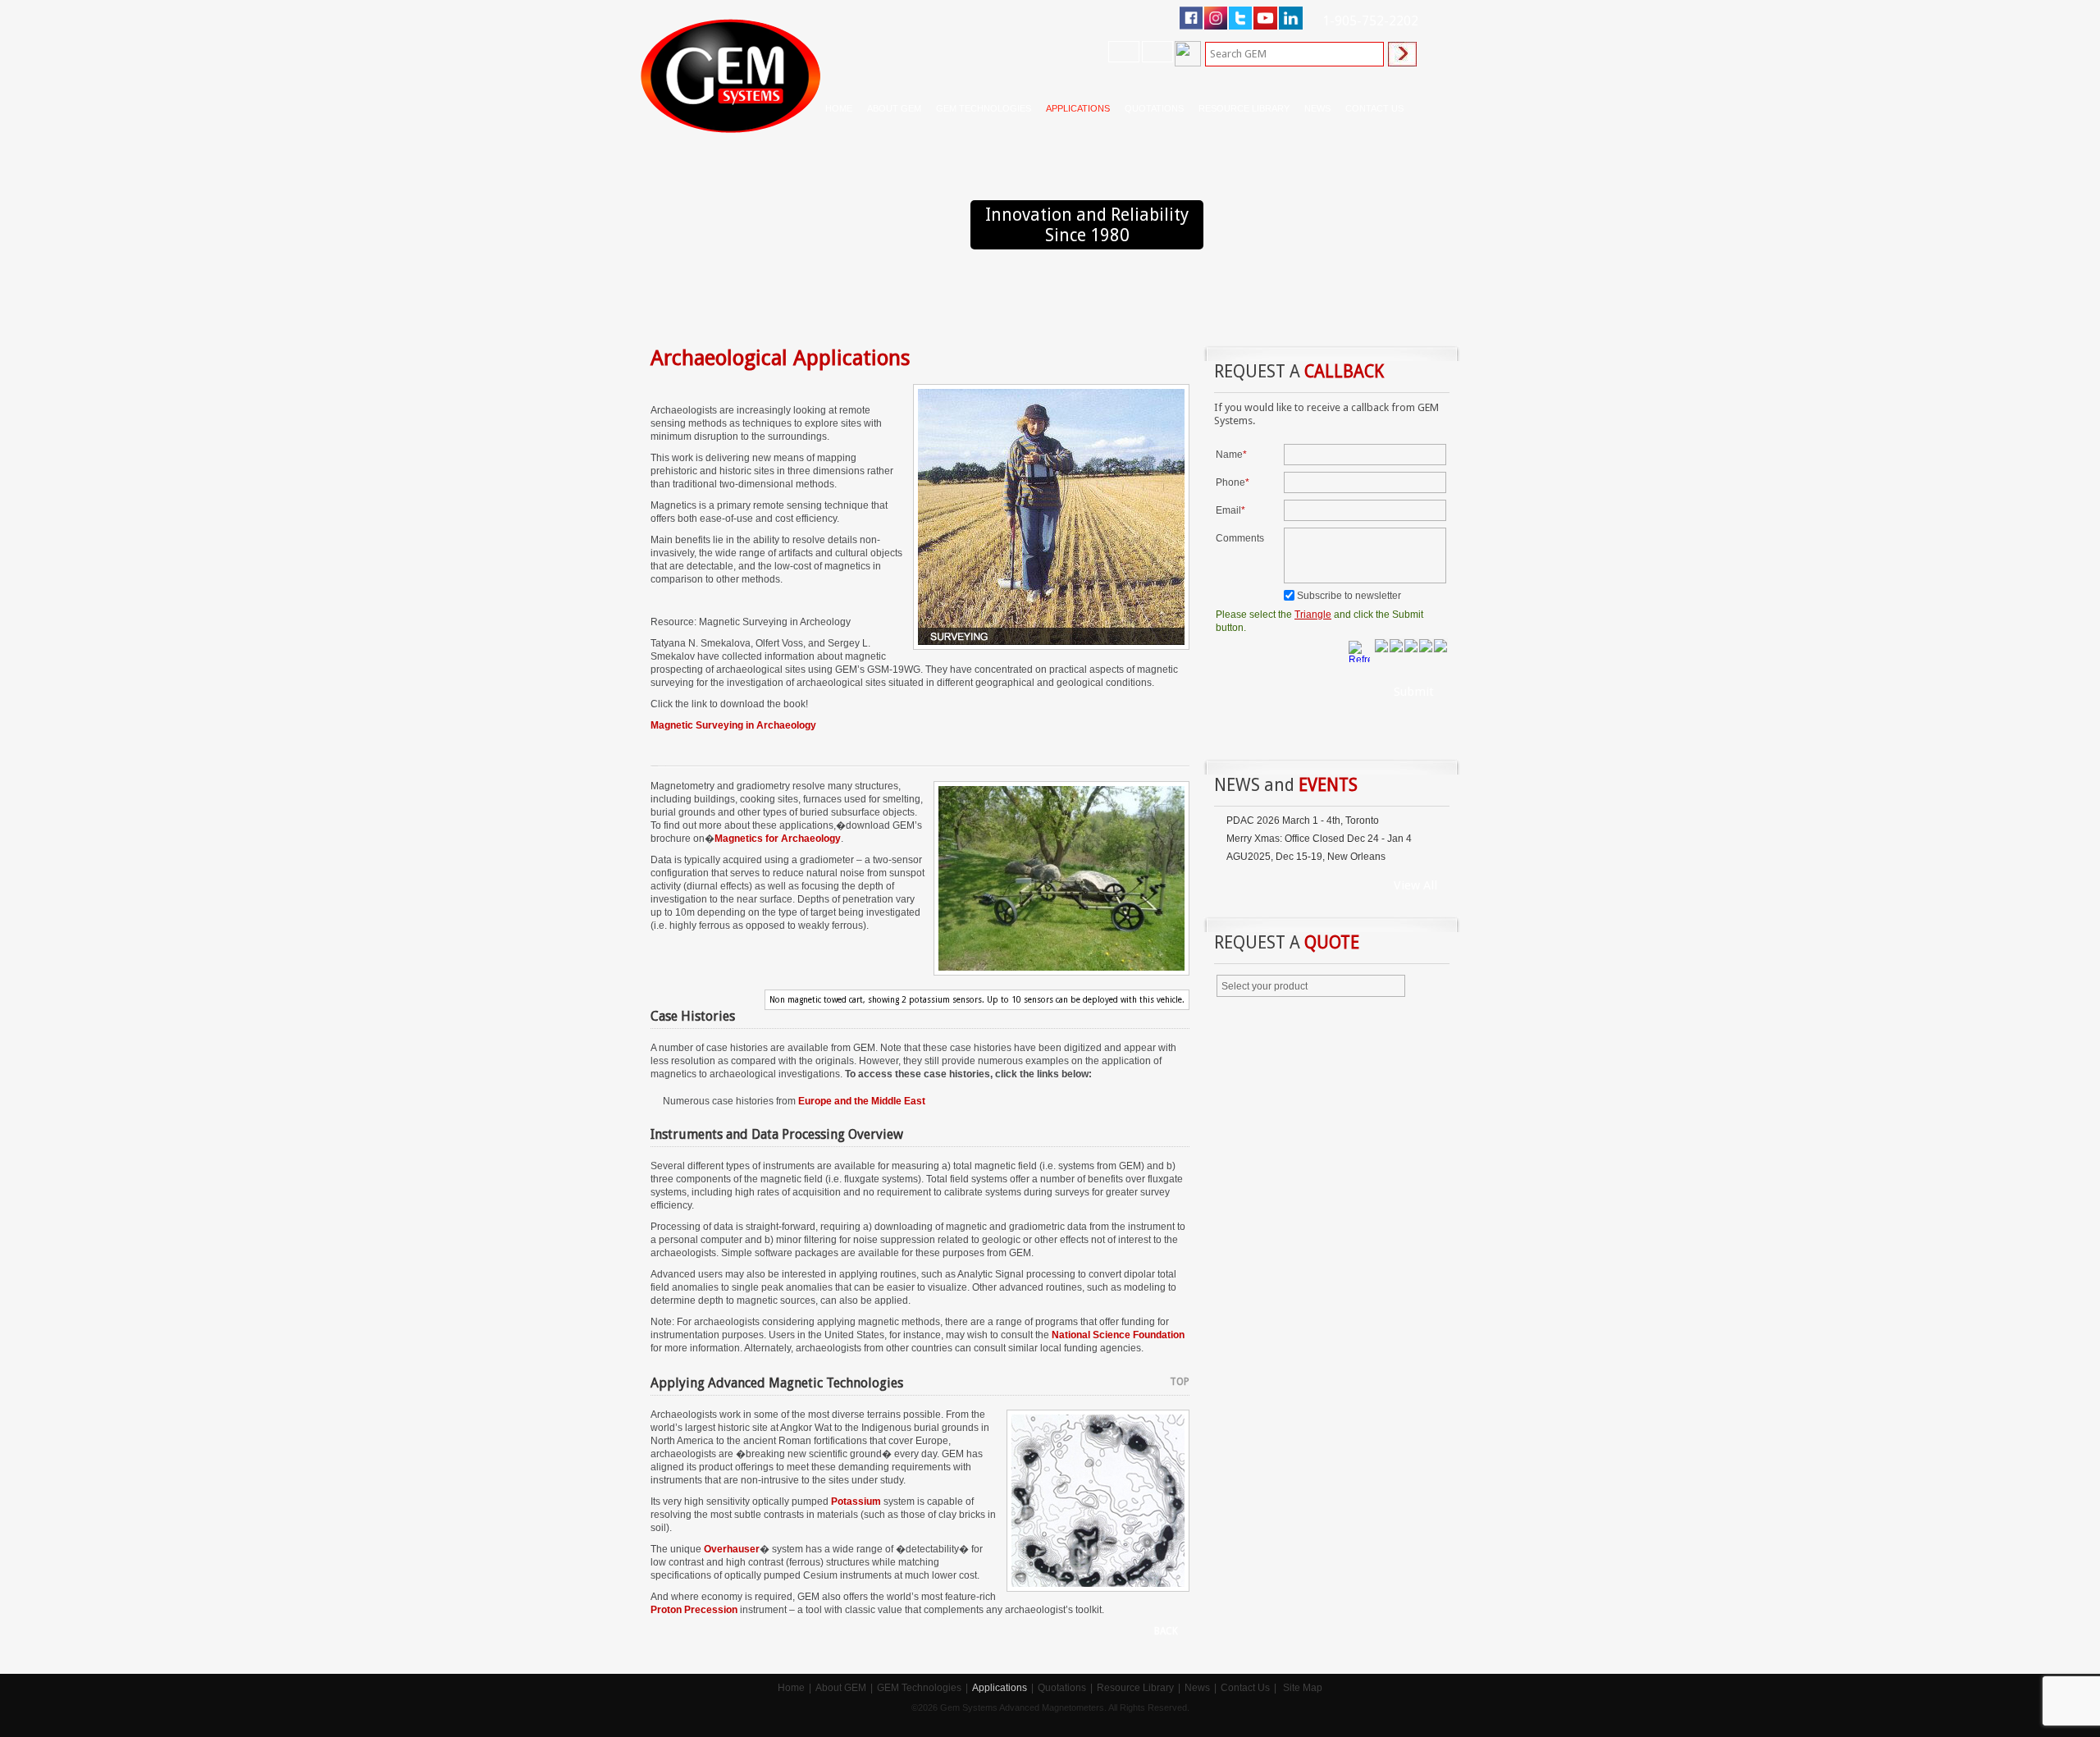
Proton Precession (694, 1610)
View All (1415, 885)
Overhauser (732, 1549)
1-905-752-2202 (1370, 21)
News (1317, 108)
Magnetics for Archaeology (778, 839)
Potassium (856, 1502)
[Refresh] (1361, 650)
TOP (1180, 1382)
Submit (1414, 692)
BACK (1166, 1631)
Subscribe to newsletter (1349, 596)
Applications (1000, 1688)
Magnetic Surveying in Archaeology (733, 725)
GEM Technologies (919, 1688)
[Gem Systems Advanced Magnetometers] (730, 76)
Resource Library (1135, 1688)
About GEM (841, 1688)
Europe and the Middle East (861, 1101)
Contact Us (1245, 1688)
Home (839, 108)
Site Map (1303, 1688)
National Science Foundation (1118, 1335)
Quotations (1062, 1688)
